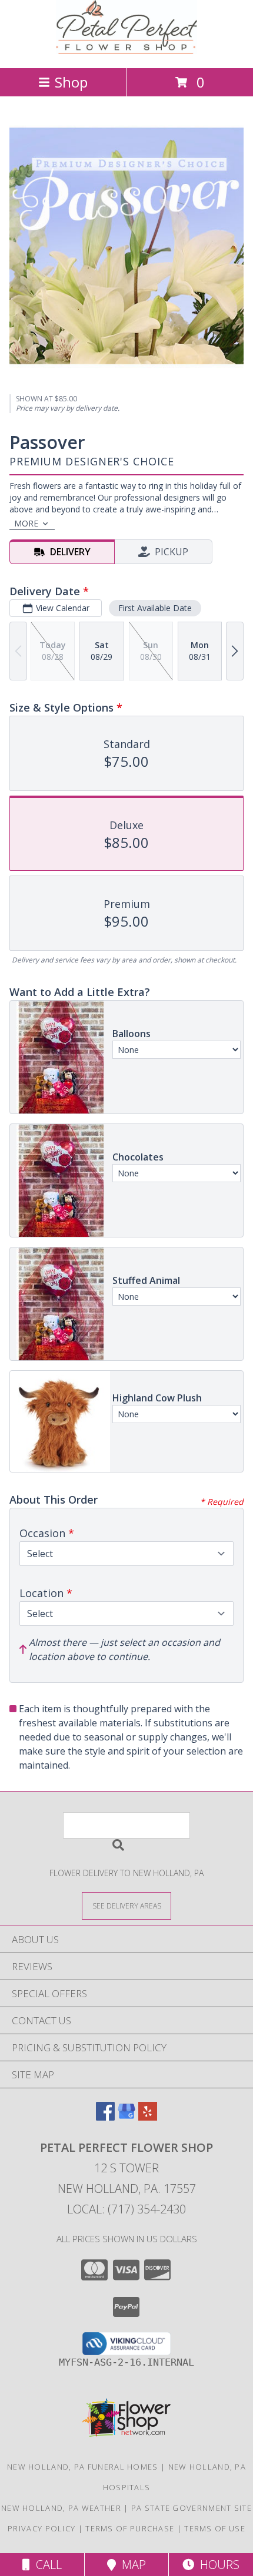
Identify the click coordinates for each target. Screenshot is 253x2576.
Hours (217, 2565)
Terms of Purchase (130, 2528)
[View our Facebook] (105, 2117)
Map (131, 2565)
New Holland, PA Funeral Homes (83, 2467)
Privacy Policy (41, 2528)
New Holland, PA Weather (61, 2508)
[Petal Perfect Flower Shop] (126, 51)
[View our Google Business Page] (126, 2117)
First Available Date (155, 608)
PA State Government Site (192, 2508)
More (26, 523)
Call (46, 2565)
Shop (71, 82)
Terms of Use (215, 2528)
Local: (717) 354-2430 (126, 2209)
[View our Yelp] (148, 2117)
